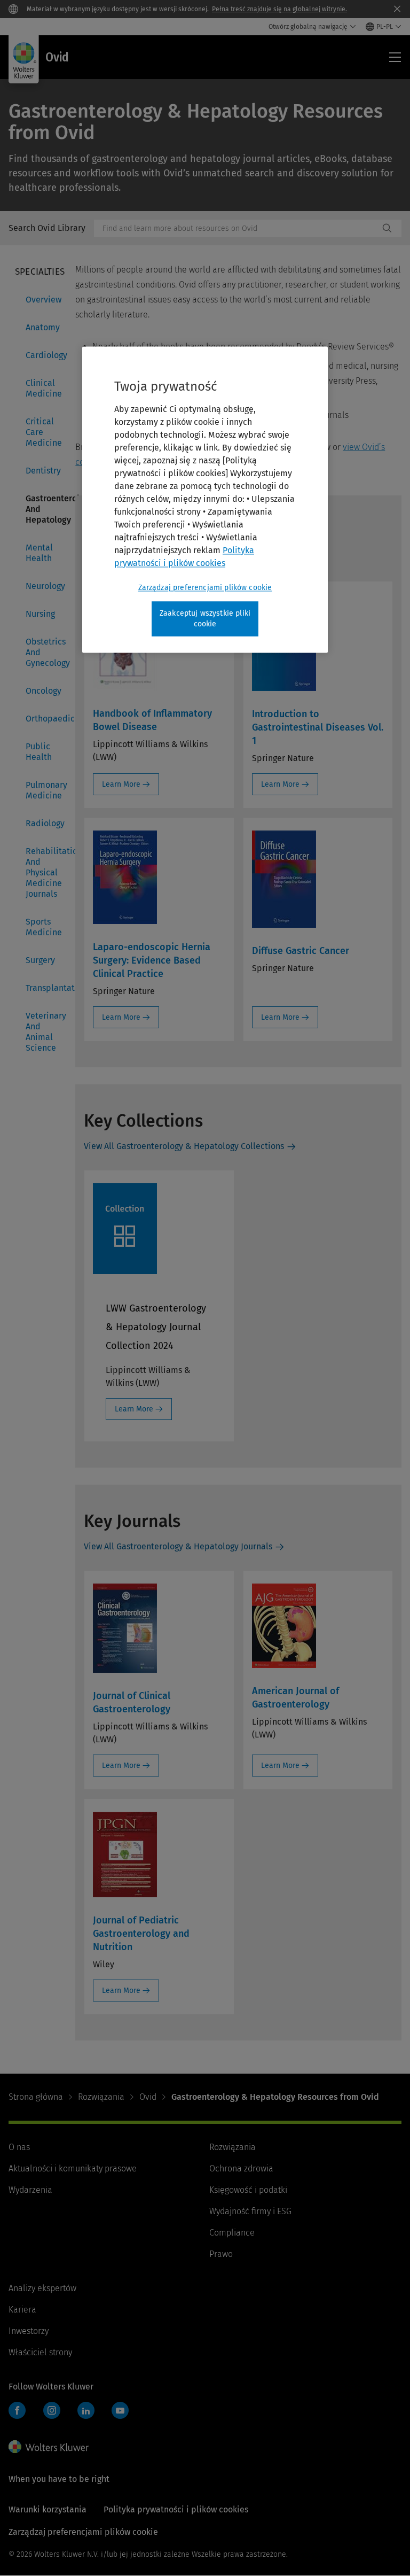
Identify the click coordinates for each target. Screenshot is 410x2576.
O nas (19, 2147)
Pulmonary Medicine (44, 790)
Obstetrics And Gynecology (44, 652)
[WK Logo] (49, 2447)
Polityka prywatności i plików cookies (176, 2509)
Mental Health (39, 553)
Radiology (44, 823)
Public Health (39, 752)
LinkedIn (86, 2410)
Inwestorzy (29, 2331)
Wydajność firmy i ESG (250, 2211)
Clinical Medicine (44, 388)
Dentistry (43, 471)
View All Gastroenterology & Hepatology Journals (178, 1546)
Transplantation (44, 988)
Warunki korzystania (48, 2509)
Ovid (148, 2097)
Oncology (44, 691)
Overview (44, 300)
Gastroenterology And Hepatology (44, 509)
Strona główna (36, 2097)
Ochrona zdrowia (241, 2168)
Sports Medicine (44, 927)
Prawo (221, 2254)
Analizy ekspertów (42, 2288)
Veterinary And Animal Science (44, 1032)
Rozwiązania (101, 2097)
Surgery (40, 960)
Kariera (22, 2310)
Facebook (17, 2410)
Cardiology (44, 355)
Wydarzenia (30, 2190)
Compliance (232, 2233)
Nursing (40, 614)
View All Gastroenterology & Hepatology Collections (184, 1146)
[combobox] (236, 228)
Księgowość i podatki (248, 2190)
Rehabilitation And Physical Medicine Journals (44, 872)
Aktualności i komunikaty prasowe (73, 2168)
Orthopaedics (44, 719)
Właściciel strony (40, 2352)
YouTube (120, 2410)
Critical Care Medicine (44, 432)
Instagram (52, 2410)
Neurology (44, 586)
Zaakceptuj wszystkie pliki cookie (205, 619)
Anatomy (43, 327)
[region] (205, 499)
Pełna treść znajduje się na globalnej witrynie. (279, 9)
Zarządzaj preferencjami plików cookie (205, 588)
